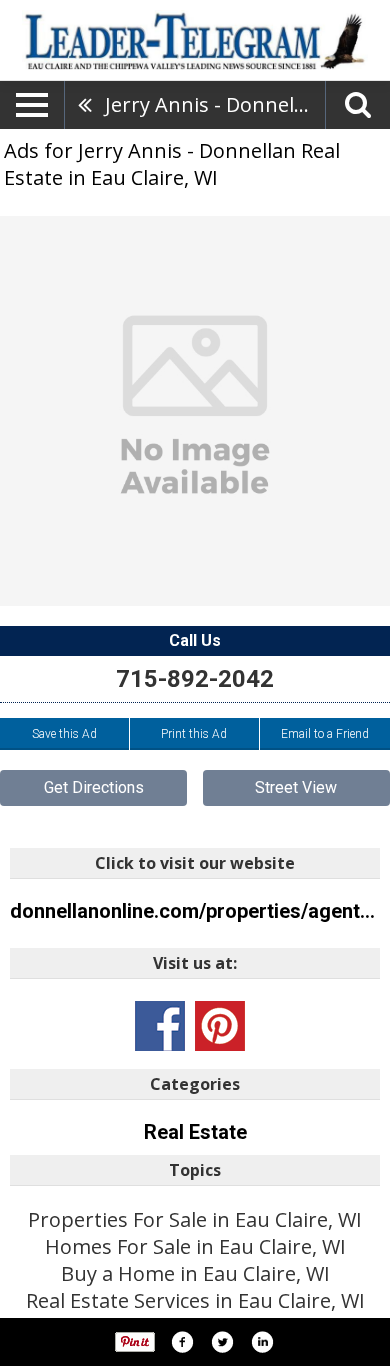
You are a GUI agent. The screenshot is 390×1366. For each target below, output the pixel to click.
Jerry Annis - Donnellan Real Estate (215, 104)
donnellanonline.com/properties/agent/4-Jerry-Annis (195, 911)
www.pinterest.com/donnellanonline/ (220, 1026)
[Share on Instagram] (262, 1342)
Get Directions (94, 787)
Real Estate (195, 1132)
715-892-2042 (195, 679)
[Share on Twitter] (222, 1342)
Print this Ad (194, 734)
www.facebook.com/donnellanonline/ (160, 1026)
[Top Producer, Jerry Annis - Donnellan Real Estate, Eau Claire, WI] (195, 411)
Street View (296, 787)
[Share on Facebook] (182, 1342)
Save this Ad (64, 734)
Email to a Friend (325, 734)
